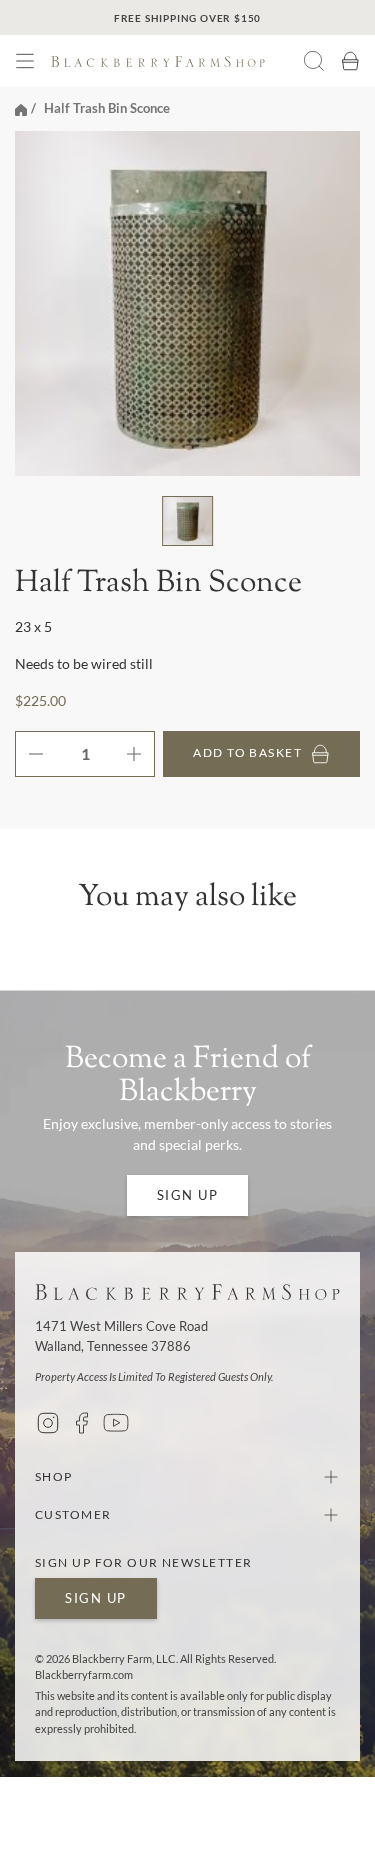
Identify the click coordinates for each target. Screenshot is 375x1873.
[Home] (21, 108)
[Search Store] (314, 61)
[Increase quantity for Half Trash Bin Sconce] (140, 754)
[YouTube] (116, 1423)
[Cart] (350, 61)
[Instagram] (48, 1423)
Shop (54, 1476)
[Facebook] (82, 1423)
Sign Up (188, 1195)
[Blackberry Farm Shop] (177, 61)
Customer (73, 1514)
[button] (25, 61)
